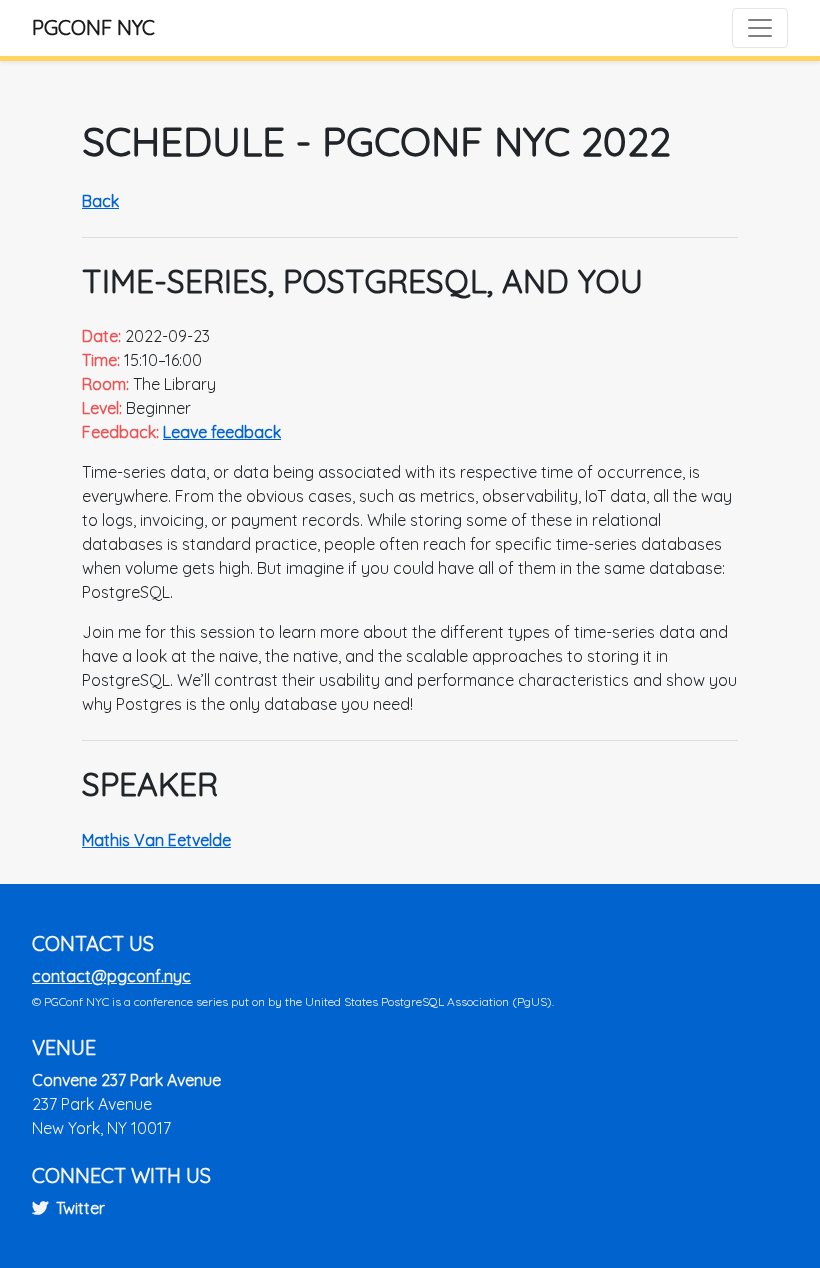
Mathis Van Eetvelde (156, 840)
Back (100, 201)
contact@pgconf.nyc (111, 976)
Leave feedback (222, 432)
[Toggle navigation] (760, 28)
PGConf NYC (93, 27)
